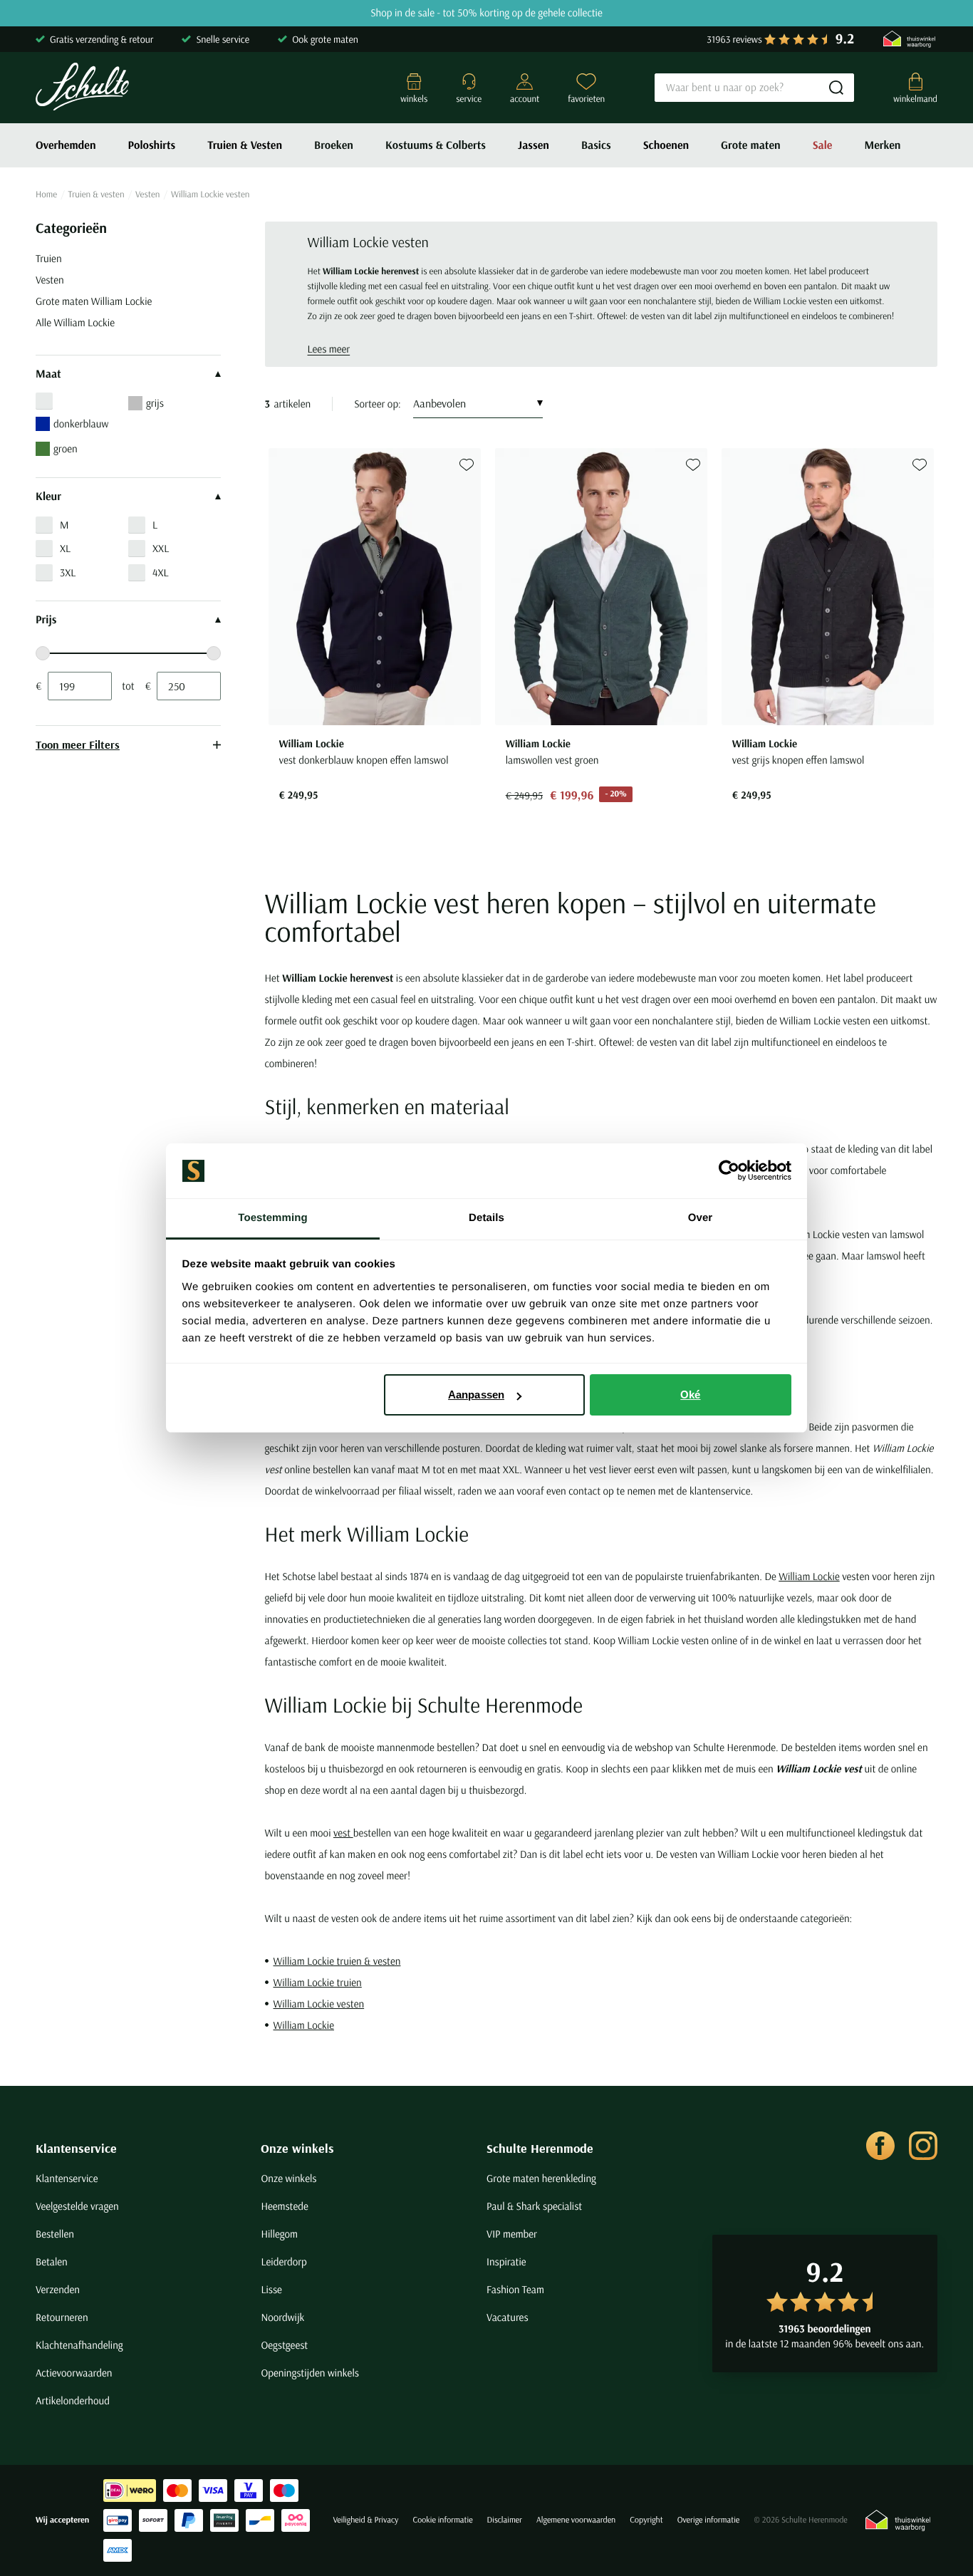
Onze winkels (297, 2148)
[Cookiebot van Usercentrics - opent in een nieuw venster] (729, 1171)
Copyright (646, 2520)
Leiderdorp (283, 2261)
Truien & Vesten (245, 145)
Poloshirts (152, 145)
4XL (161, 572)
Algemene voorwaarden (576, 2520)
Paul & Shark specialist (534, 2206)
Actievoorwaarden (74, 2373)
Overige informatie (709, 2520)
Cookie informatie (442, 2520)
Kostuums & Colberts (436, 145)
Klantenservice (76, 2148)
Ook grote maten (325, 39)
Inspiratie (506, 2261)
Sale (823, 145)
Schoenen (666, 145)
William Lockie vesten (319, 2004)
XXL (161, 548)
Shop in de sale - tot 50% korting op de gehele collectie (486, 13)
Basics (596, 145)
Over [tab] (701, 1218)
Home (46, 194)
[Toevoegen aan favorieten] (467, 465)
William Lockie (809, 1576)
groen (66, 448)
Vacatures (508, 2317)
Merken (882, 145)
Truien (49, 258)
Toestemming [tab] (273, 1218)
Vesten (147, 194)
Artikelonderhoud (73, 2400)
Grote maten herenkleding (541, 2178)
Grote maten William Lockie (94, 301)
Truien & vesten (97, 194)
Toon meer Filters (78, 744)
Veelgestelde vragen (77, 2206)
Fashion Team (515, 2289)
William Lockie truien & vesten (337, 1961)
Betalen (52, 2261)
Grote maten (751, 145)
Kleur (48, 497)
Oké (690, 1395)
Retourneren (62, 2317)
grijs (155, 403)
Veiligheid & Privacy (365, 2520)
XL (65, 548)
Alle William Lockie (75, 322)
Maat (48, 374)
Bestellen (55, 2234)
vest (343, 1833)
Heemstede (284, 2206)
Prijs (46, 620)
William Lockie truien (318, 1982)
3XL (68, 572)
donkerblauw (81, 424)
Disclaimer (505, 2520)
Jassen (534, 145)
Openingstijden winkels (309, 2373)
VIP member (512, 2234)
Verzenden (58, 2289)
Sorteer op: (378, 404)
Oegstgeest (284, 2345)
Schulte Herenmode (540, 2148)
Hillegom (279, 2234)
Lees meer (329, 349)
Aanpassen (476, 1395)
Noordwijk (282, 2317)
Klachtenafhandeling (79, 2345)
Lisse (271, 2289)
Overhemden (66, 145)
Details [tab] (486, 1218)
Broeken (334, 145)
